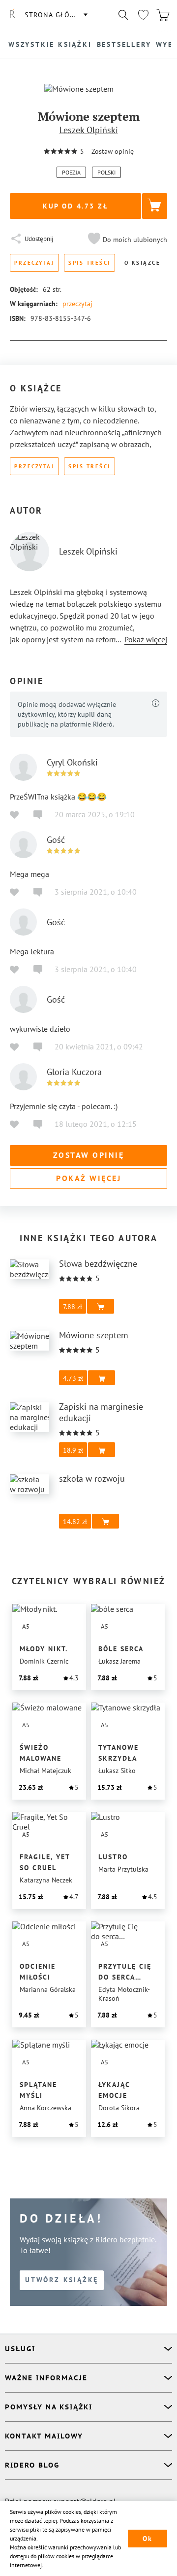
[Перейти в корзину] (163, 15)
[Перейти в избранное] (143, 15)
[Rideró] (12, 15)
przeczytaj (77, 304)
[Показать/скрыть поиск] (123, 15)
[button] (126, 240)
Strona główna (56, 15)
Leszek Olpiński (89, 130)
